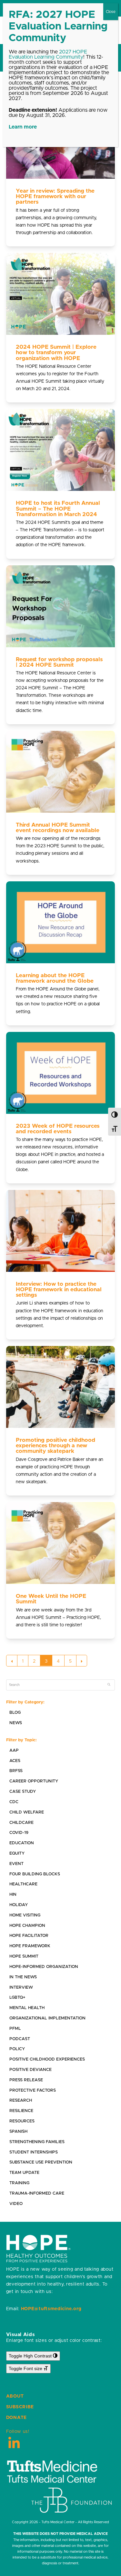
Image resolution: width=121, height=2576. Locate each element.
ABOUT (15, 2396)
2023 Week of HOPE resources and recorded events (58, 1129)
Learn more (23, 127)
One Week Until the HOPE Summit (51, 1599)
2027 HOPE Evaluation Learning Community (48, 54)
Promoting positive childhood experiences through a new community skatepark (55, 1446)
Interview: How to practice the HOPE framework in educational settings (59, 1290)
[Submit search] (109, 1685)
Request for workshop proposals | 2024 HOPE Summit (59, 662)
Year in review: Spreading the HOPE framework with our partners (55, 197)
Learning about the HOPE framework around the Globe (55, 978)
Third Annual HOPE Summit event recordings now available (58, 828)
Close (111, 12)
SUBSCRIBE (20, 2407)
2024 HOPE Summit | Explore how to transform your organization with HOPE (56, 353)
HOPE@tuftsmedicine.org (51, 2309)
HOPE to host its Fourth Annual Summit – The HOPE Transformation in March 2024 (58, 509)
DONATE (16, 2418)
